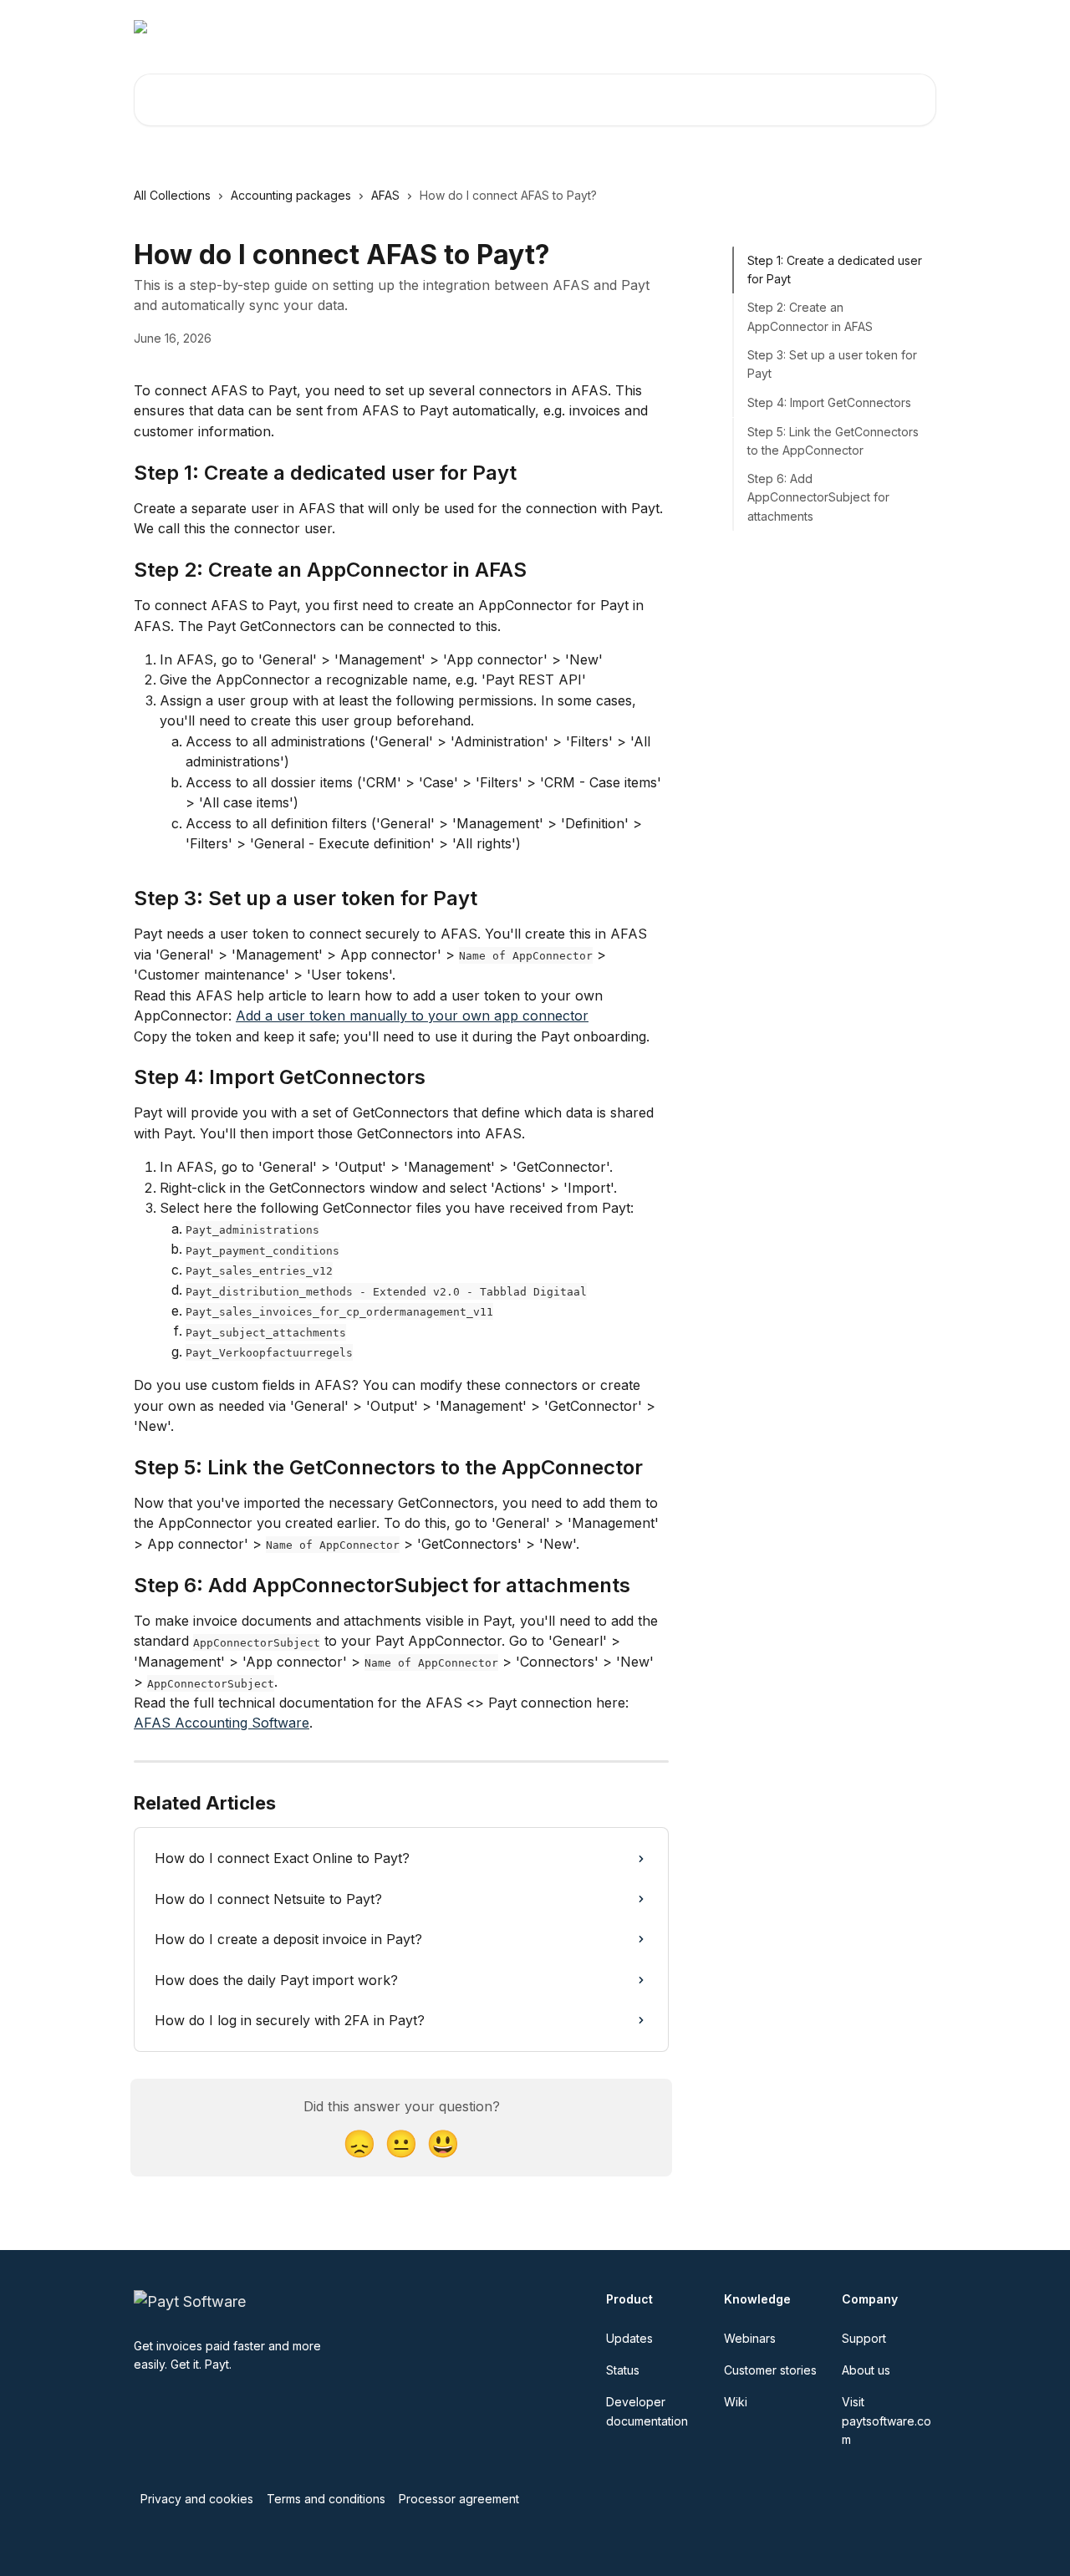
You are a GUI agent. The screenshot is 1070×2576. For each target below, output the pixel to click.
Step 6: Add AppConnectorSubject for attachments (818, 497)
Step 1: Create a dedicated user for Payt (835, 270)
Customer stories (770, 2370)
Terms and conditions (326, 2499)
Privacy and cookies (197, 2499)
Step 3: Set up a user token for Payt (832, 364)
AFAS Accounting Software (222, 1723)
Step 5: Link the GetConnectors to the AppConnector (833, 441)
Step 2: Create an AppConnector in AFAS (810, 317)
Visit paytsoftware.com (772, 27)
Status (623, 2370)
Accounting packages (291, 195)
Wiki (736, 2402)
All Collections (172, 195)
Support (864, 2338)
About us (866, 2370)
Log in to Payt (644, 27)
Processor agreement (459, 2499)
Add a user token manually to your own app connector (412, 1016)
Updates (629, 2338)
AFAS (385, 195)
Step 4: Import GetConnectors (829, 402)
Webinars (555, 27)
